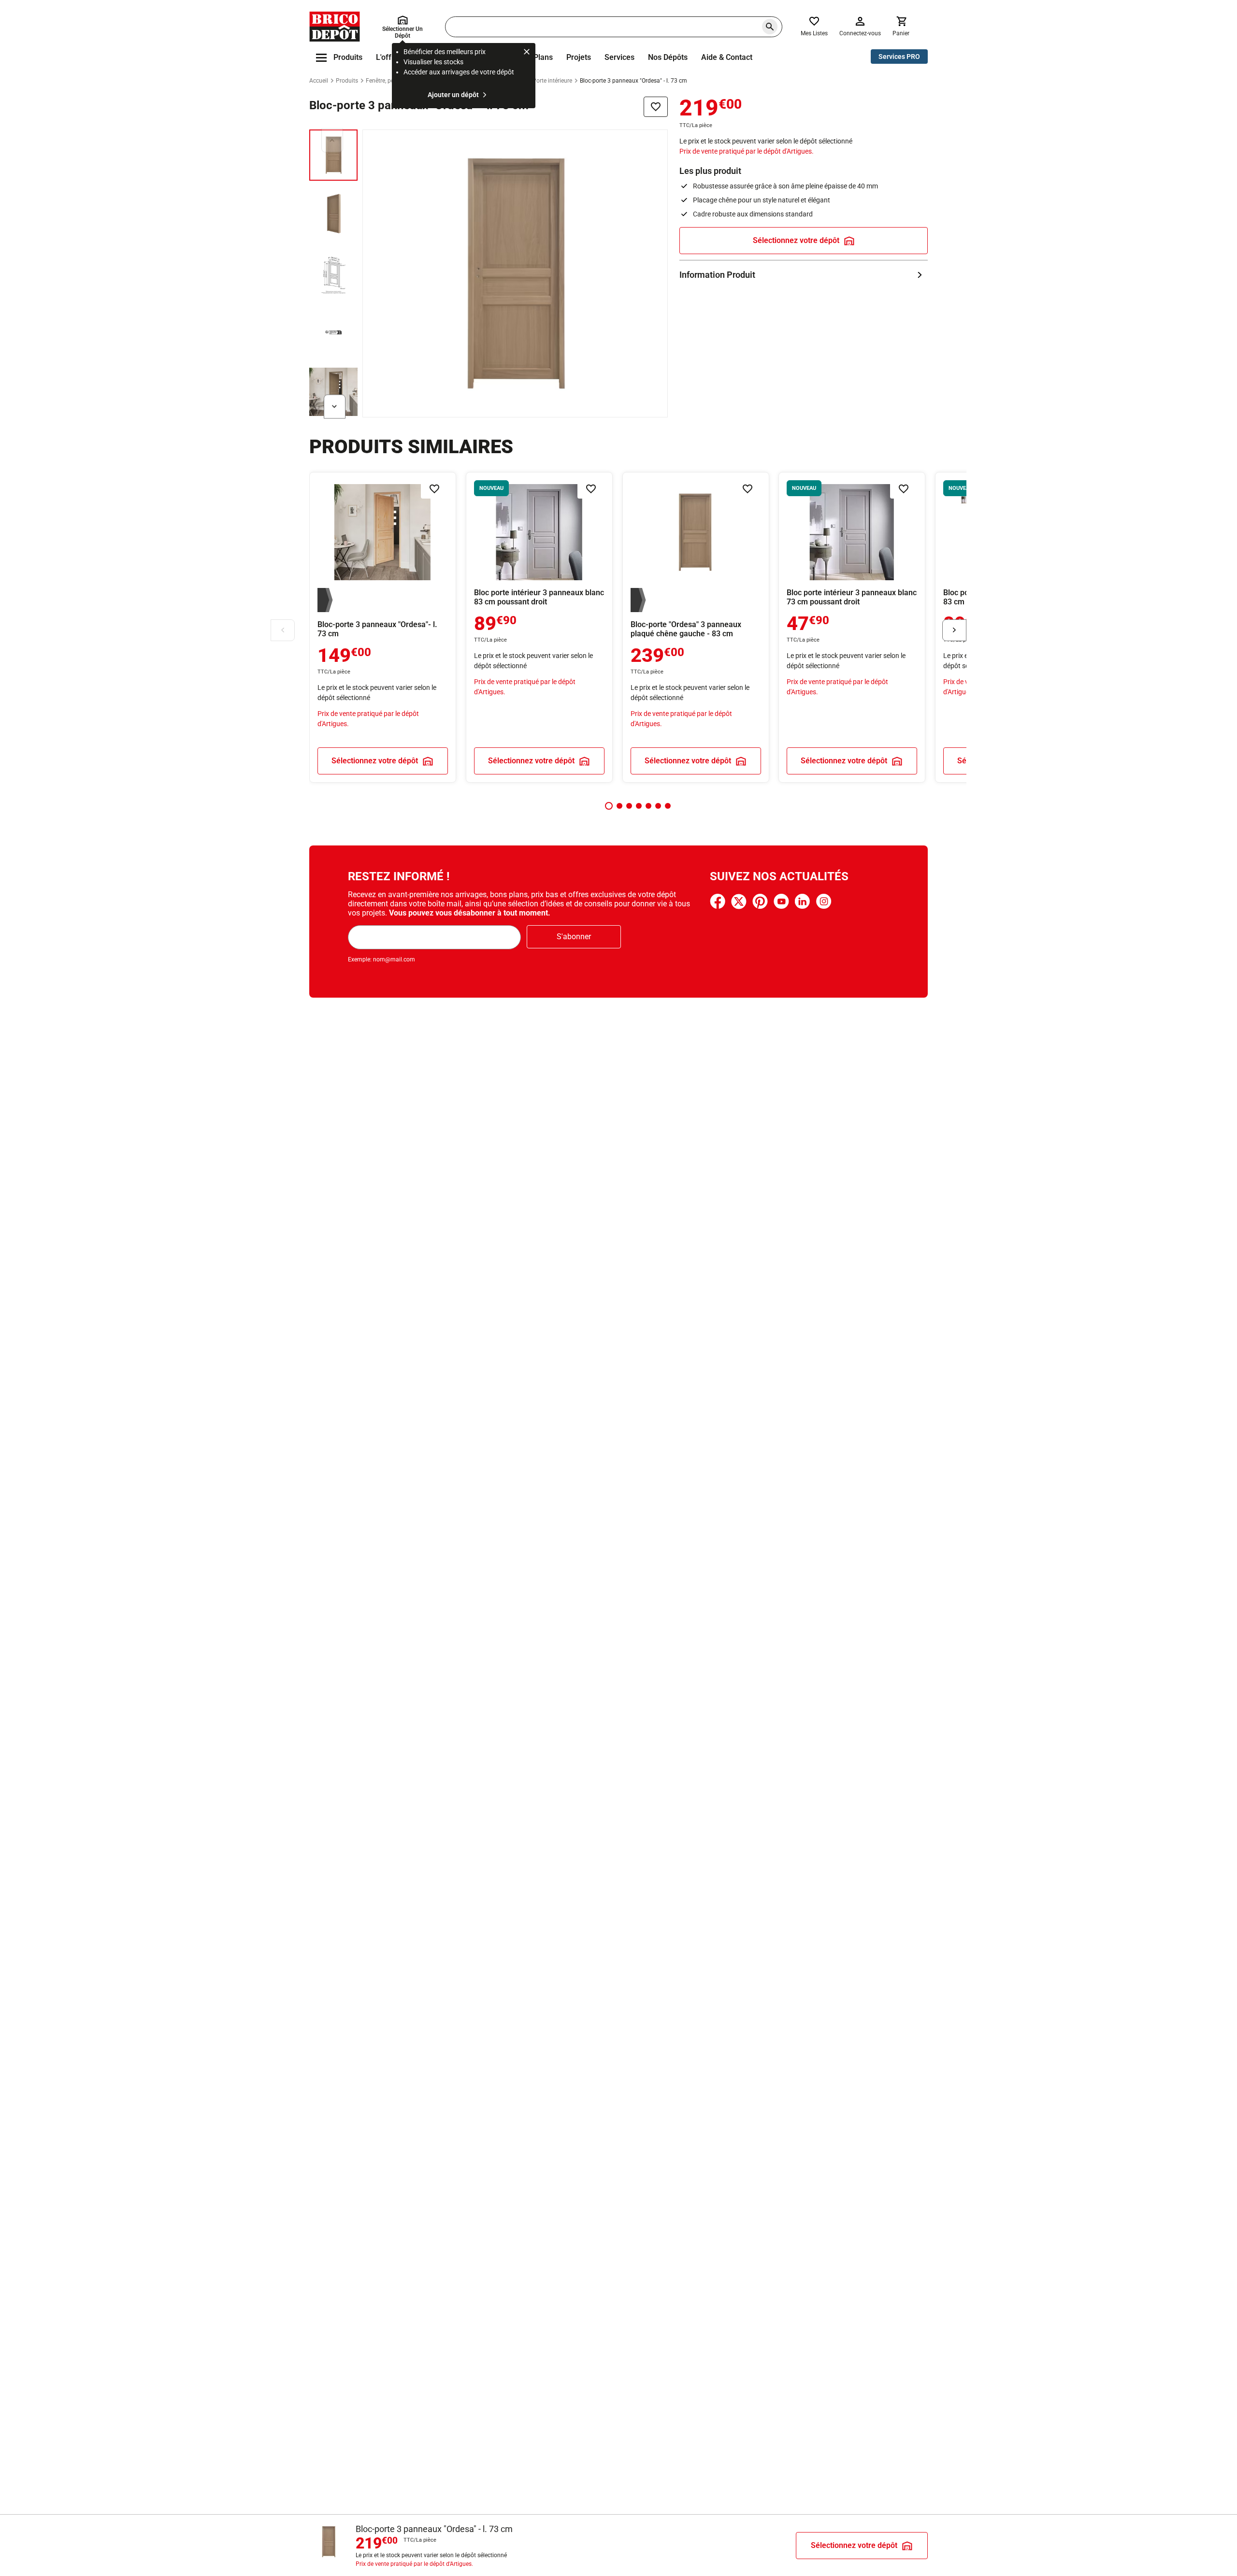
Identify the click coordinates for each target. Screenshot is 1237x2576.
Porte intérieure (552, 81)
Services (619, 57)
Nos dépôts (668, 57)
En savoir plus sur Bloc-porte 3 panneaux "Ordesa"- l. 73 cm (383, 627)
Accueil (319, 81)
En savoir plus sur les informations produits (804, 275)
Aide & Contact (727, 57)
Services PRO (899, 57)
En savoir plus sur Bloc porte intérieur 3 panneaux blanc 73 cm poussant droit (852, 627)
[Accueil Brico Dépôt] (335, 27)
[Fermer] (527, 53)
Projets (579, 57)
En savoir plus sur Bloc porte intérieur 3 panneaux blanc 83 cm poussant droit (539, 627)
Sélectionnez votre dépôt (796, 240)
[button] (609, 806)
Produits (347, 81)
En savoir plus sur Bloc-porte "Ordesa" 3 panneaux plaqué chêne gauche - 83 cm (696, 627)
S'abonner (574, 937)
